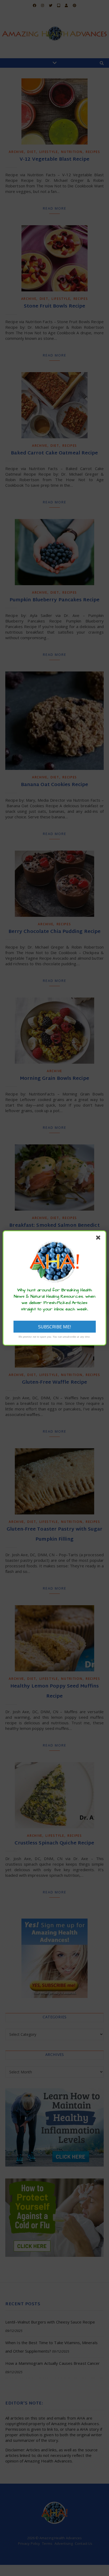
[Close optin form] (99, 1239)
